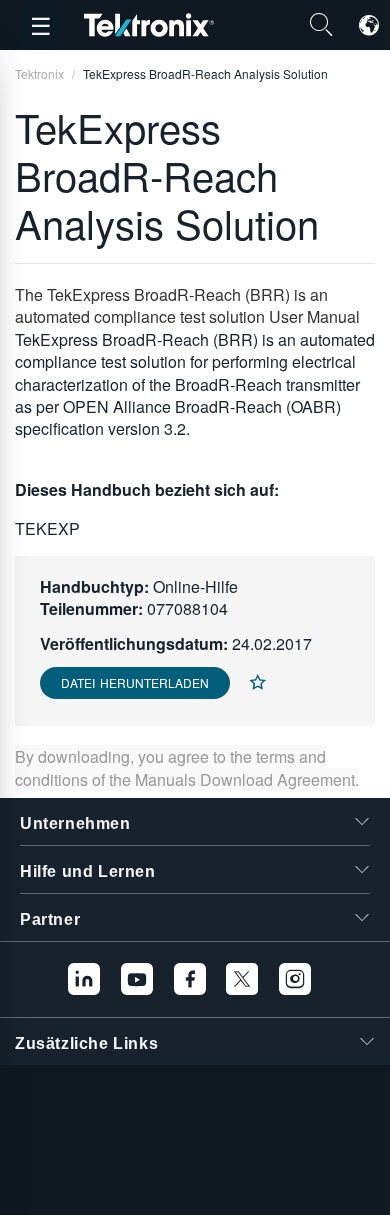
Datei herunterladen (135, 682)
